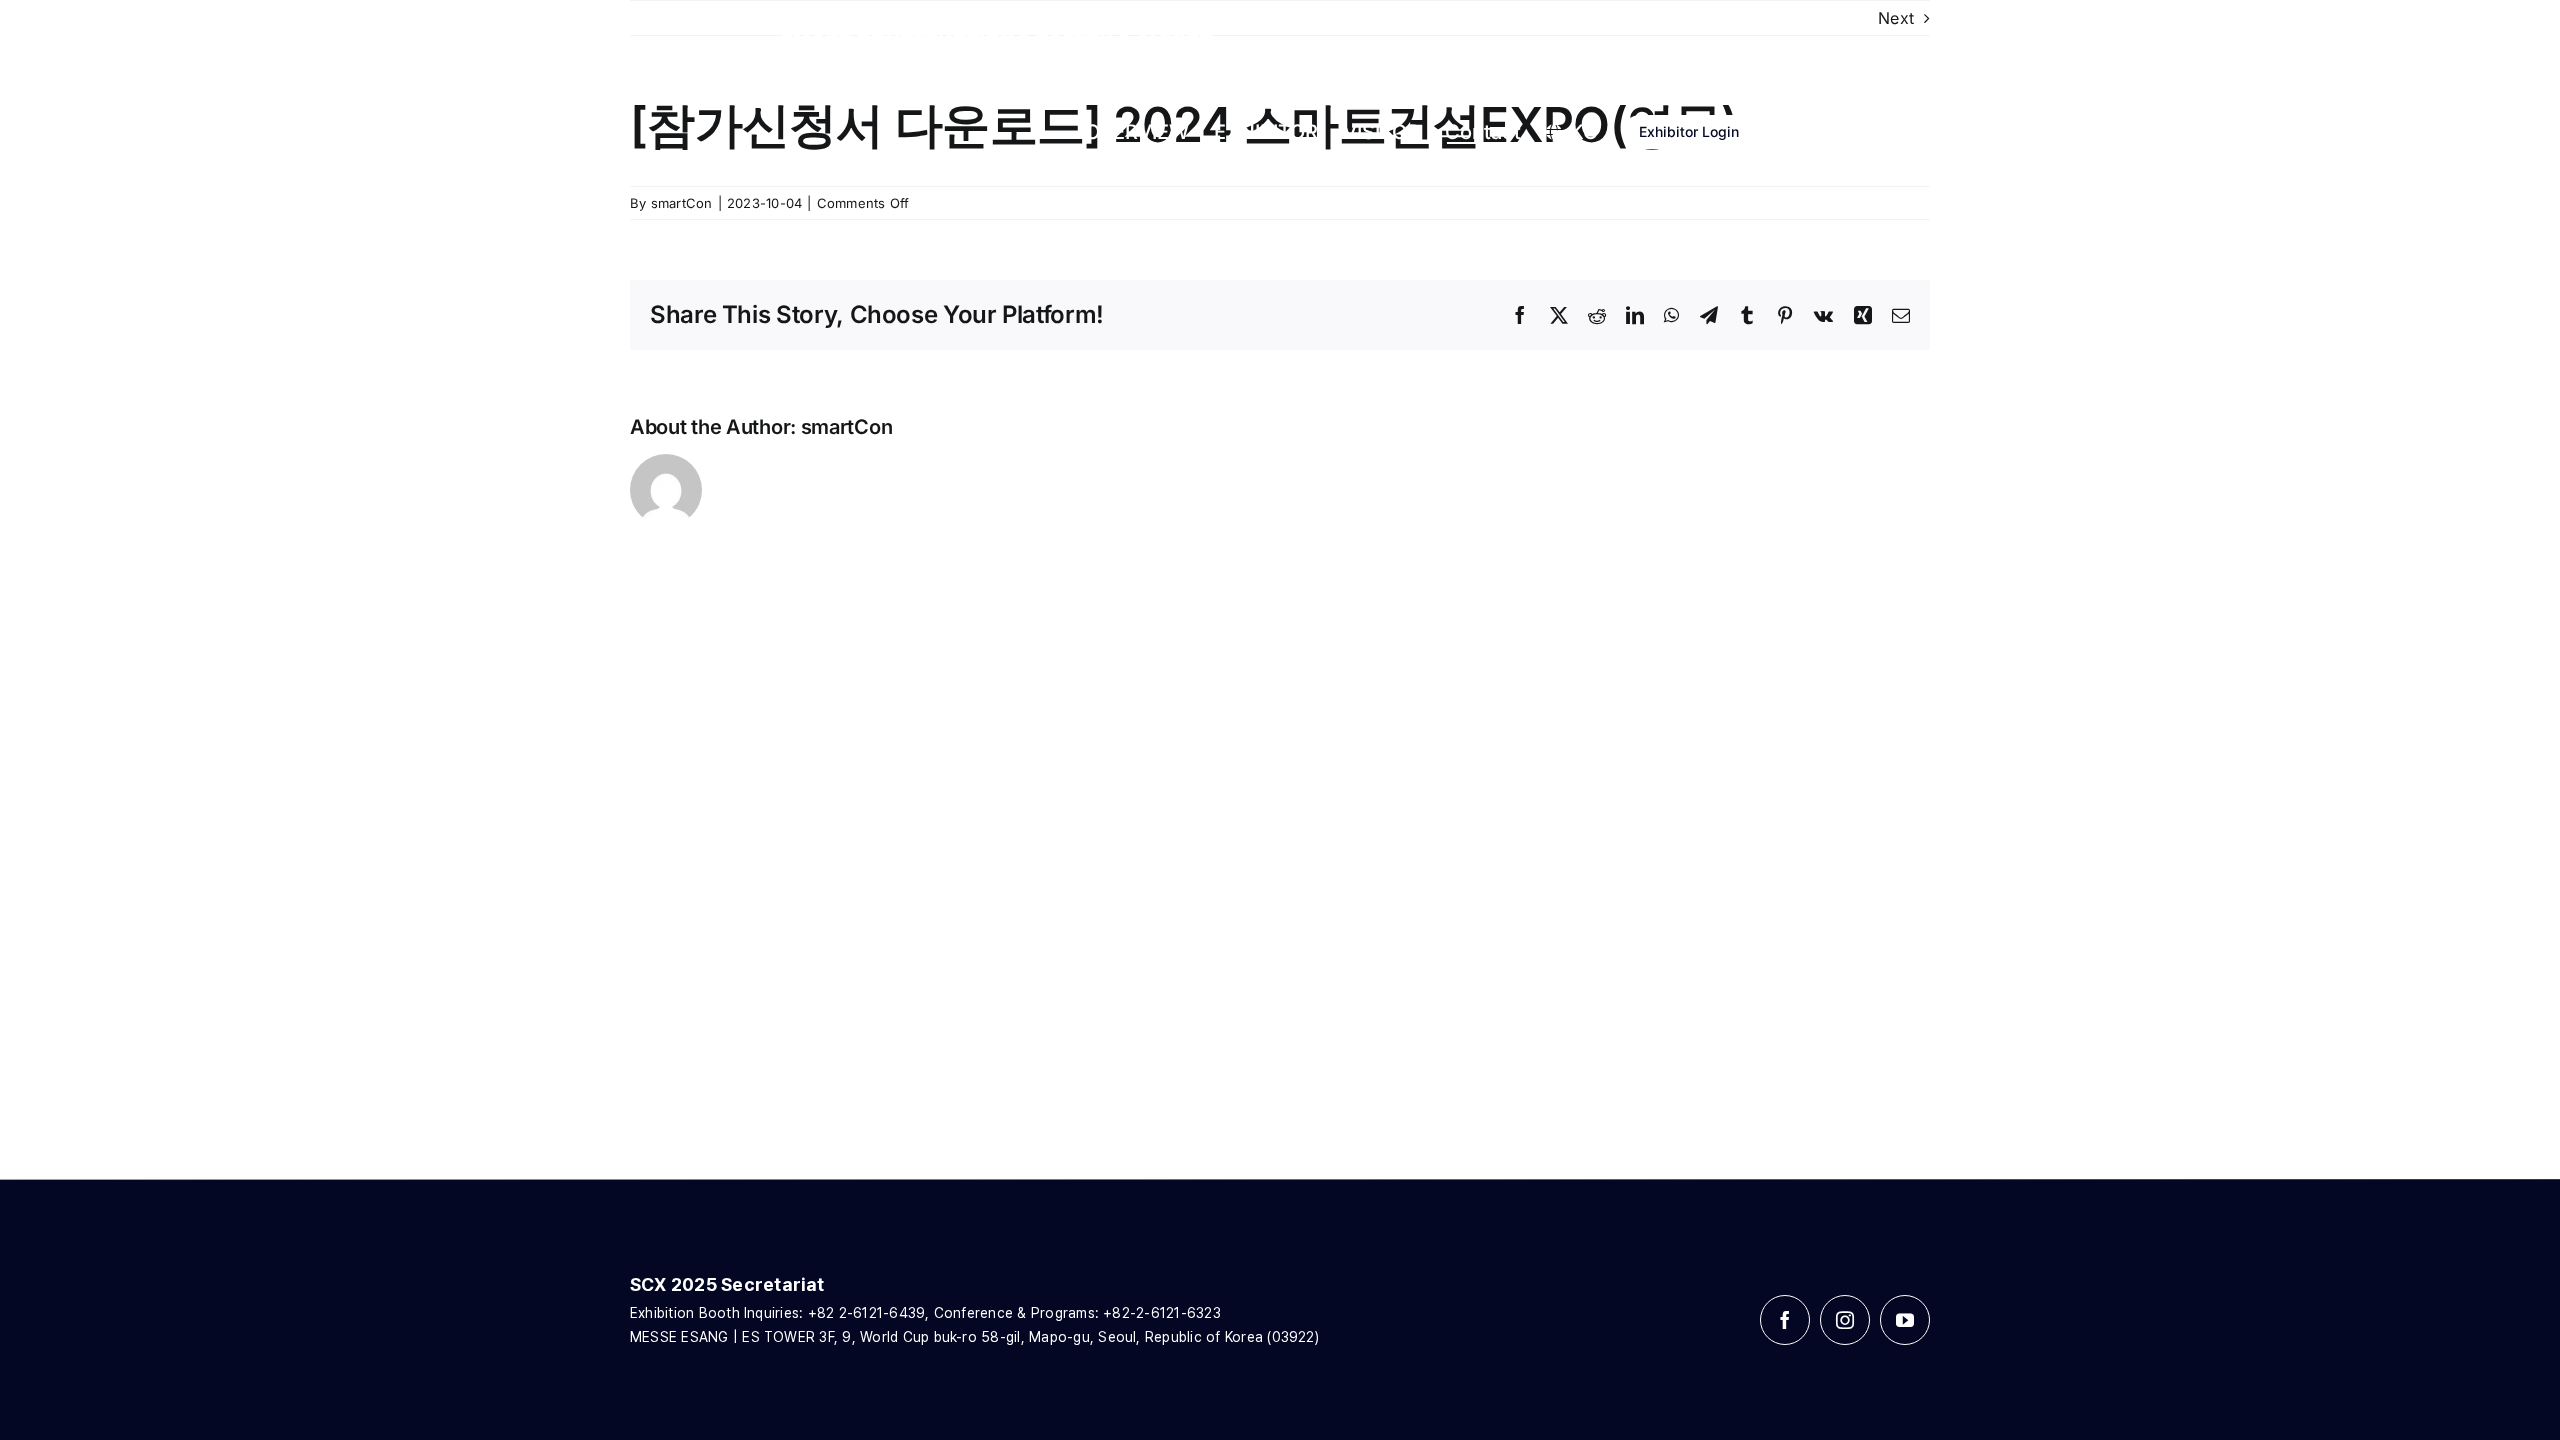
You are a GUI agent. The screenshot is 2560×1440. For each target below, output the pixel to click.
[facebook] (1785, 1320)
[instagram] (1845, 1320)
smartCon (682, 203)
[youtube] (1905, 1320)
